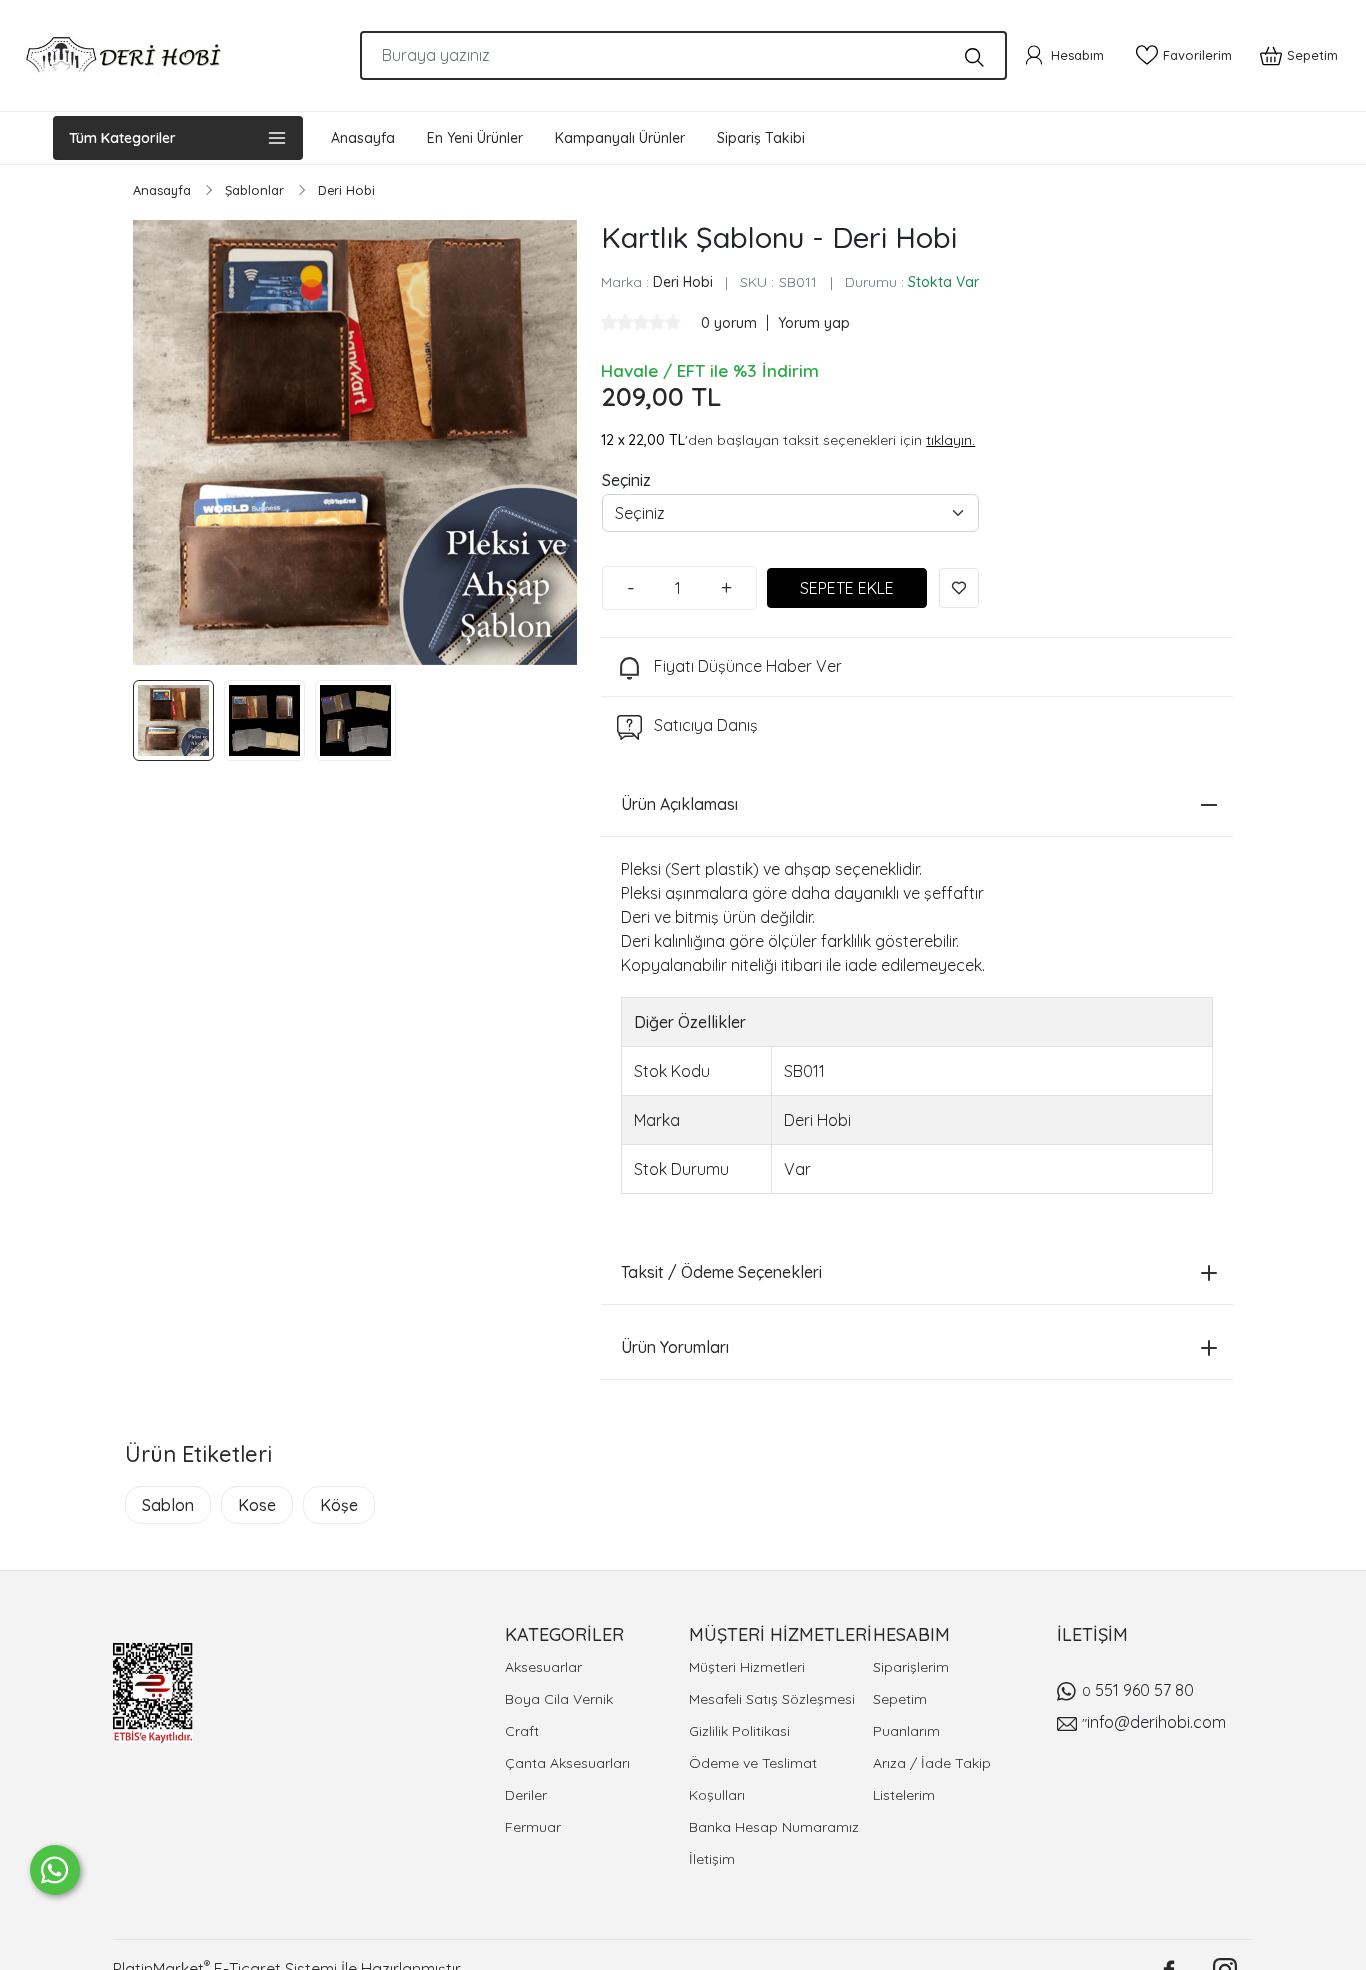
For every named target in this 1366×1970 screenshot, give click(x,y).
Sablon (168, 1505)
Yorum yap (814, 323)
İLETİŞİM (1092, 1634)
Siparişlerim (911, 1667)
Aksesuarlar (543, 1667)
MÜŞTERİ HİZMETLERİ (780, 1634)
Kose (257, 1505)
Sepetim (900, 1699)
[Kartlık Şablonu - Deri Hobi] (355, 442)
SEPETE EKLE (847, 588)
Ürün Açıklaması (679, 804)
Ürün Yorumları (675, 1347)
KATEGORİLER (564, 1634)
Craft (522, 1731)
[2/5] (617, 322)
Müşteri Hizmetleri (747, 1667)
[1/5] (609, 322)
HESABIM (911, 1634)
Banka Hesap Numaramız (774, 1827)
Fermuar (533, 1827)
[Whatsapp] (55, 1870)
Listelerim (904, 1795)
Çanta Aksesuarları (567, 1763)
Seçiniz (626, 480)
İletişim (712, 1859)
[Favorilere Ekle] (959, 588)
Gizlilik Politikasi (739, 1731)
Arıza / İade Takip (932, 1763)
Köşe (339, 1505)
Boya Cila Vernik (559, 1699)
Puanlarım (906, 1731)
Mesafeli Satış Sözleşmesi (772, 1699)
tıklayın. (950, 440)
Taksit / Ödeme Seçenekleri (721, 1272)
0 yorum (731, 323)
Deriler (526, 1795)
